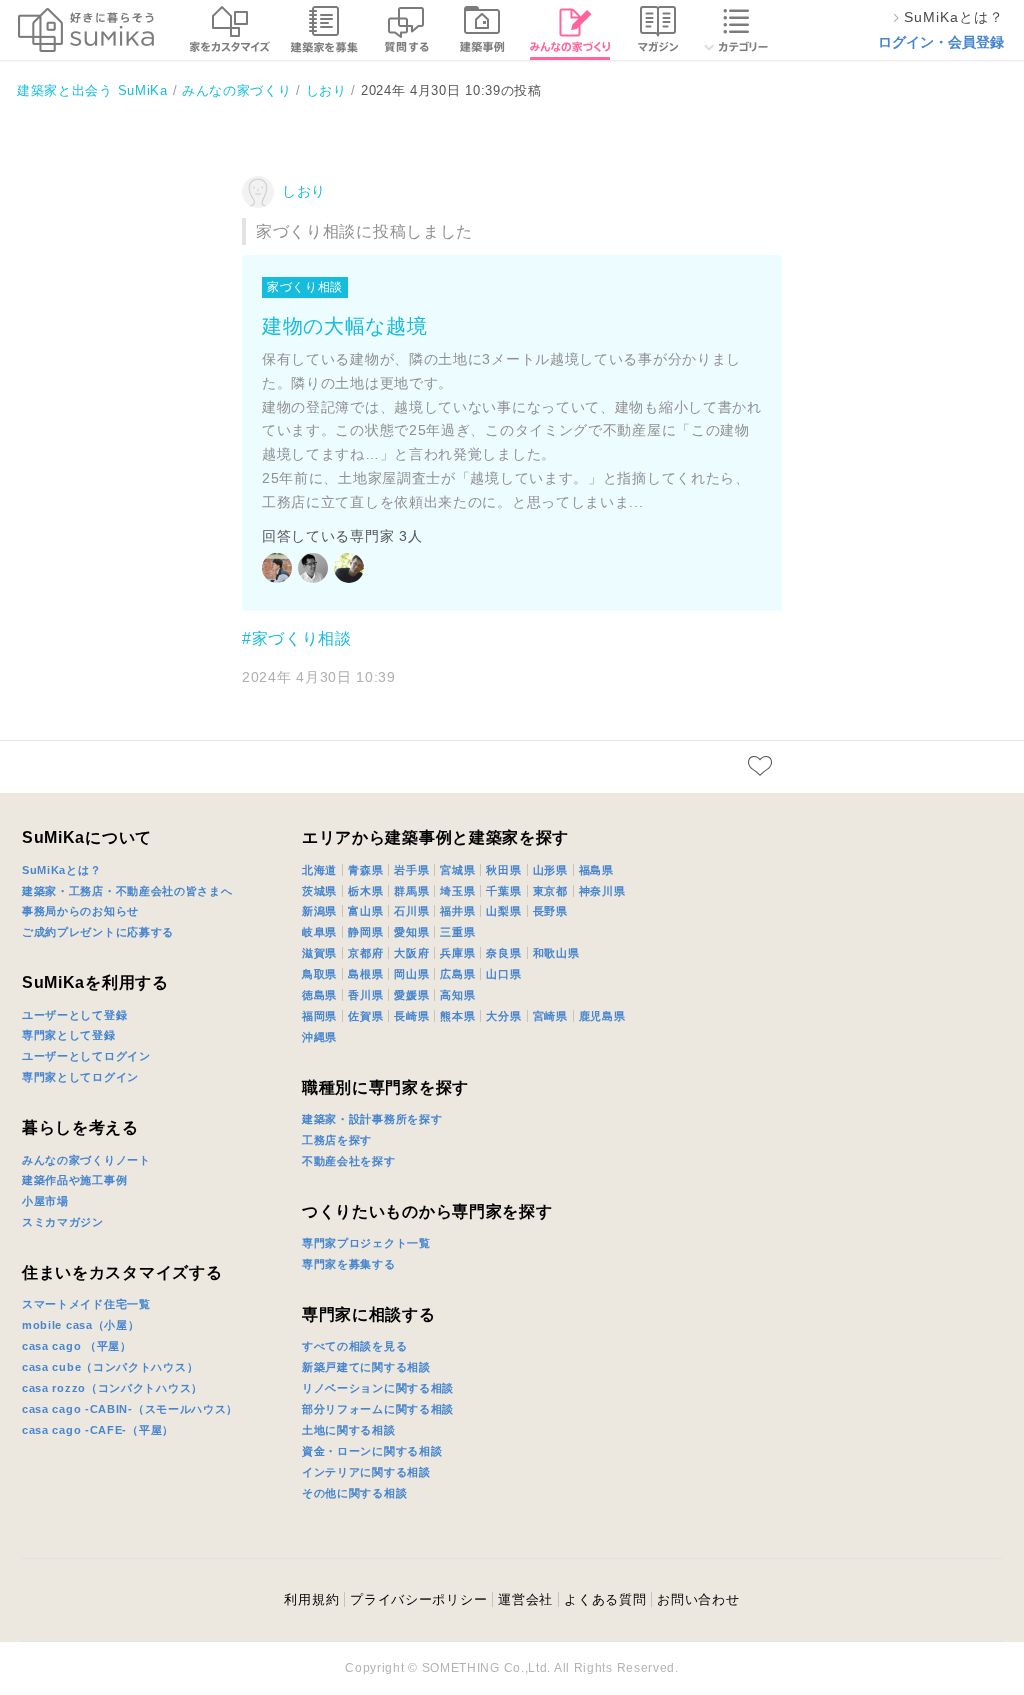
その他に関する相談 (354, 1493)
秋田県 (503, 870)
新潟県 (319, 911)
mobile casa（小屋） (81, 1325)
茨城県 (319, 891)
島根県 (365, 974)
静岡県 (365, 932)
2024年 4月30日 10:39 (319, 677)
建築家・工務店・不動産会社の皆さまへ (127, 891)
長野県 (550, 911)
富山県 (365, 911)
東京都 (550, 891)
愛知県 (411, 932)
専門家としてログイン (80, 1077)
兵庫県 (457, 953)
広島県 (457, 974)
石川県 (411, 911)
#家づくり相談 (297, 638)
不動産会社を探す (349, 1161)
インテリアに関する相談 (366, 1472)
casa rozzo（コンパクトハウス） (112, 1388)
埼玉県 (457, 891)
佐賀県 (365, 1016)
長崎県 (411, 1016)
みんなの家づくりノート (86, 1160)
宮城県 (457, 870)
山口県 (503, 974)
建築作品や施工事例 (74, 1180)
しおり (304, 191)
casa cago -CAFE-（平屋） (98, 1430)
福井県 (457, 911)
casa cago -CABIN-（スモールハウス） (130, 1409)
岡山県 (411, 974)
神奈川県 (602, 891)
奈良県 (503, 953)
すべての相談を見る (354, 1346)
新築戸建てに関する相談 (366, 1367)
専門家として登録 (69, 1035)
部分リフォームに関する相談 (378, 1409)
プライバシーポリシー (418, 1599)
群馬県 (411, 891)
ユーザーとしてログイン (86, 1056)
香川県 (365, 995)
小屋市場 (45, 1201)
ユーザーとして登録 (74, 1015)
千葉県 (503, 891)
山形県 (550, 870)
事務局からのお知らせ (80, 911)
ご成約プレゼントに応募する (98, 932)
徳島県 (319, 995)
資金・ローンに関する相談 (372, 1451)
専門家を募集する (349, 1264)
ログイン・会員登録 (941, 42)
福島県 (596, 870)
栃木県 (365, 891)
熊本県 (457, 1016)
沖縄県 (319, 1037)
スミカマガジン (63, 1222)
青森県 (365, 870)
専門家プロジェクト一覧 (366, 1243)
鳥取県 (319, 974)
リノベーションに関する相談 (378, 1388)
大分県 (503, 1016)
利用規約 (311, 1599)
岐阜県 (319, 932)
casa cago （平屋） (77, 1346)
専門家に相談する (369, 1314)
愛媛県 (411, 995)
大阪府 (411, 953)
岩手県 (411, 870)
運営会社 (525, 1599)
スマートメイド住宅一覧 (86, 1304)
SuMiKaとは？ (61, 870)
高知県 (457, 995)
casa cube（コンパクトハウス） (110, 1367)
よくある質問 (605, 1599)
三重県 (457, 932)
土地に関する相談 (349, 1430)
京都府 (365, 953)
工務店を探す (337, 1140)
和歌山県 (556, 953)
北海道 (319, 870)
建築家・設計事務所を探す (372, 1119)
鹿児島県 (602, 1016)
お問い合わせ (698, 1599)
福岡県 (319, 1016)
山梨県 (503, 911)
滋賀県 (319, 953)
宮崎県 (550, 1016)
